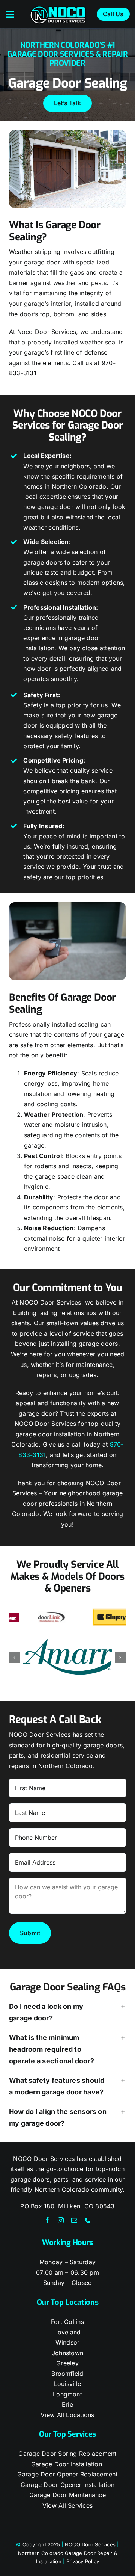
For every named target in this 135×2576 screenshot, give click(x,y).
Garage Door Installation (67, 2464)
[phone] (88, 2220)
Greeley (67, 2363)
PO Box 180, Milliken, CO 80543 (67, 2206)
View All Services (67, 2505)
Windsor (68, 2342)
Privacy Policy (83, 2561)
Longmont (67, 2394)
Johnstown (67, 2353)
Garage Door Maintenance (67, 2495)
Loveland (68, 2332)
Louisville (67, 2384)
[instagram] (61, 2220)
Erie (67, 2404)
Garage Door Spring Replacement (67, 2454)
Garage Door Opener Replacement (67, 2474)
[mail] (74, 2220)
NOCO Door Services (90, 2544)
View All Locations (67, 2415)
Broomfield (67, 2374)
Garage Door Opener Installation (67, 2485)
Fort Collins (67, 2322)
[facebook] (47, 2220)
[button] (15, 1658)
